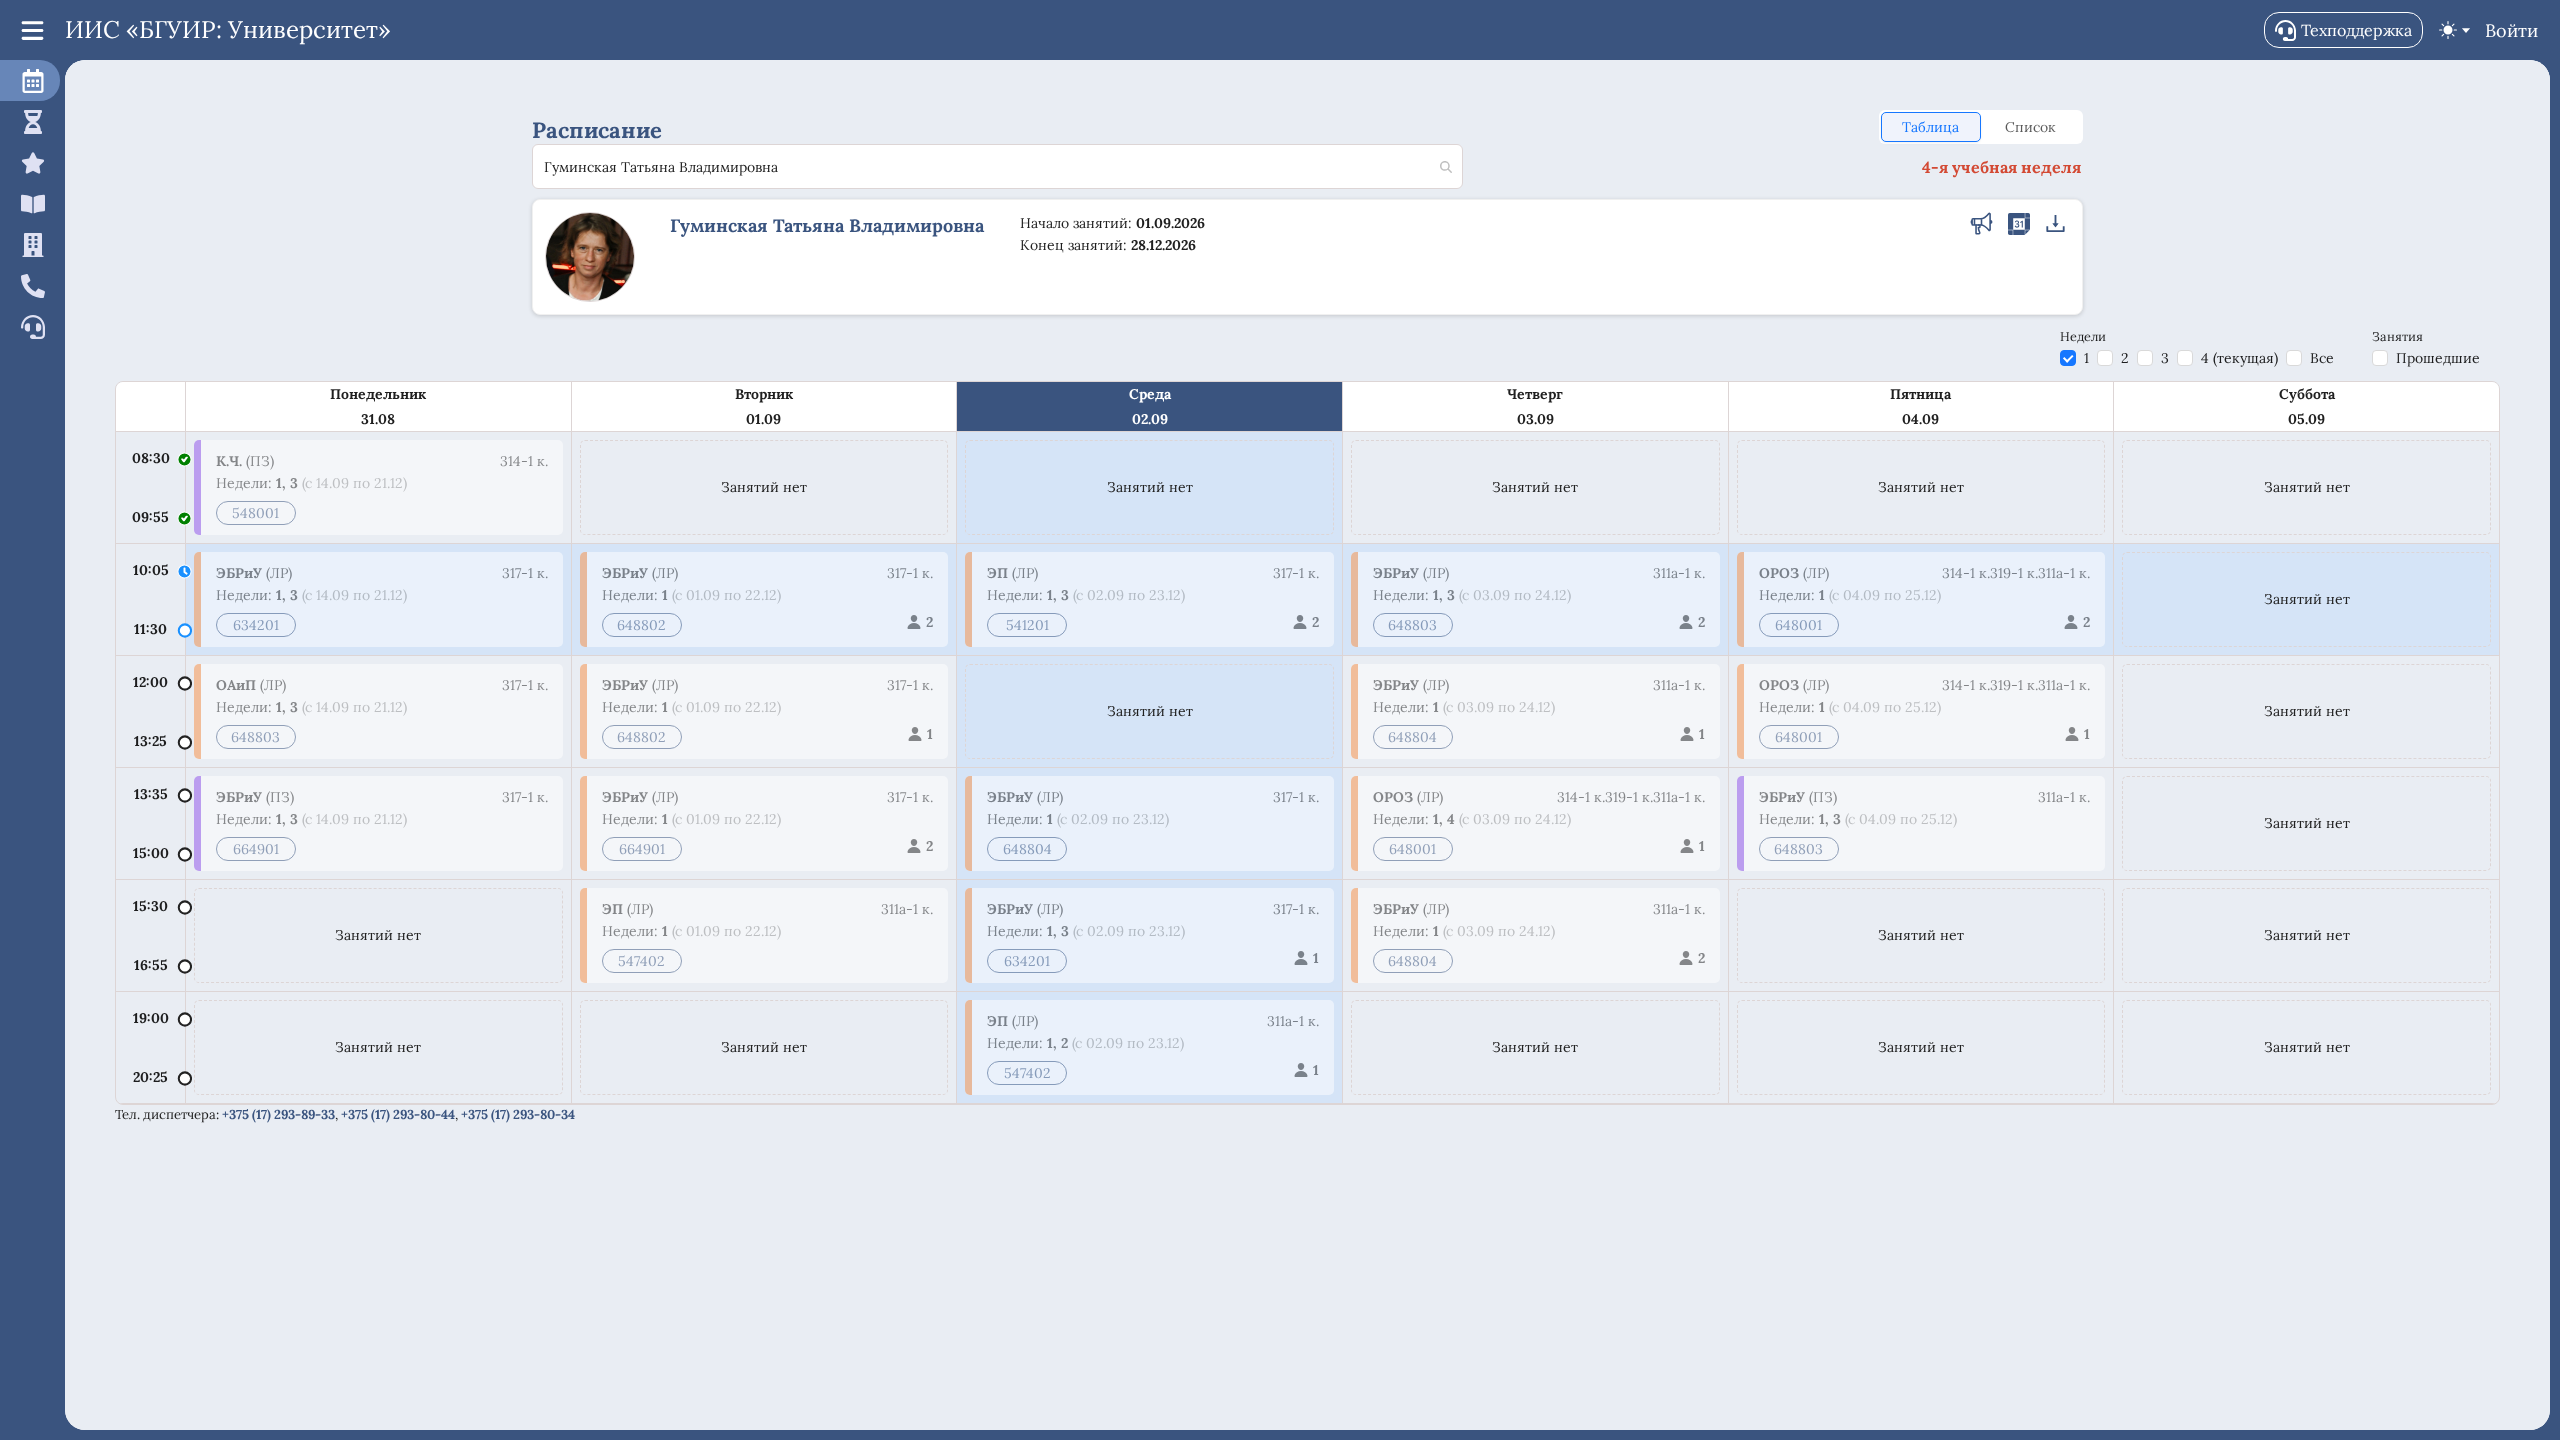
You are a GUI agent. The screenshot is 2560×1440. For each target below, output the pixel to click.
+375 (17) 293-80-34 (518, 1114)
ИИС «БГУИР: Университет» (228, 29)
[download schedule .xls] (2056, 226)
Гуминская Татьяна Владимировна (827, 225)
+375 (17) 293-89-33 (278, 1114)
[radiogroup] (1981, 127)
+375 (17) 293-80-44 (398, 1114)
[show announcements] (1982, 226)
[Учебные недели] (30, 121)
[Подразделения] (30, 244)
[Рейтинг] (30, 162)
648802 (641, 625)
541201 (1027, 625)
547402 (641, 961)
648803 (255, 737)
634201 (256, 625)
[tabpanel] (1307, 743)
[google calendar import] (2019, 226)
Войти (2511, 30)
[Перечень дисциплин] (30, 203)
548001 (255, 513)
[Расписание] (30, 80)
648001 (1412, 849)
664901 (256, 849)
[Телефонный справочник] (30, 285)
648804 (1027, 849)
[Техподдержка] (30, 326)
